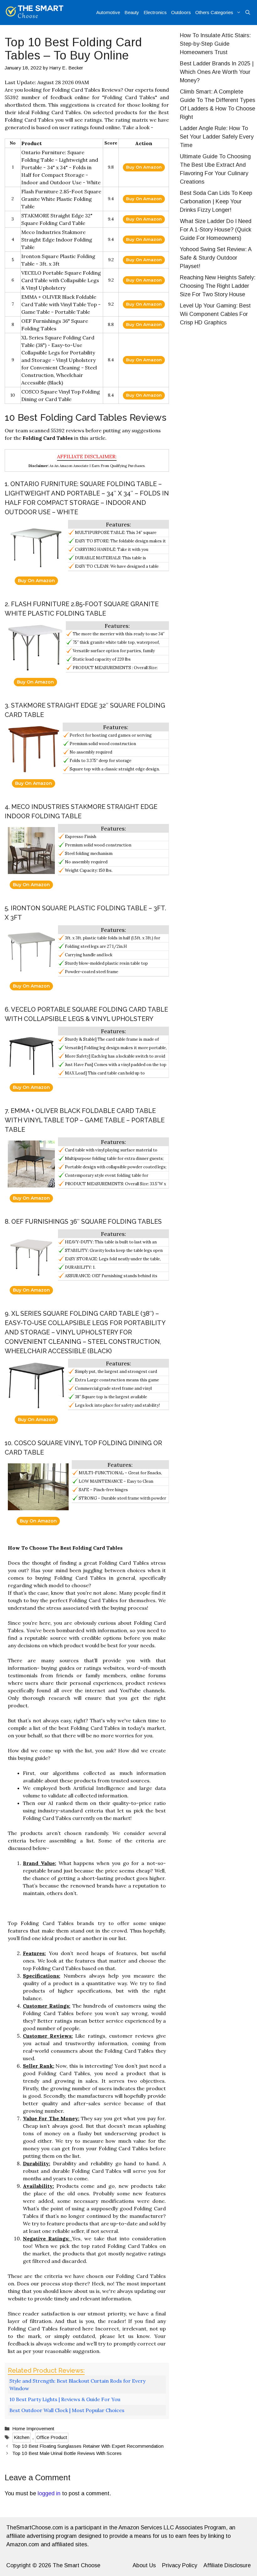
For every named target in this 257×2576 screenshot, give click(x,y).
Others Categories (214, 12)
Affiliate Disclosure (227, 2565)
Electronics (155, 12)
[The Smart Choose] (35, 13)
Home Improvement (33, 2429)
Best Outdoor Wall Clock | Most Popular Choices (67, 2410)
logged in (49, 2493)
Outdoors (181, 12)
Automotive (108, 12)
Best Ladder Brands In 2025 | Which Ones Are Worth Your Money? (217, 72)
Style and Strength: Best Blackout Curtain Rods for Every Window (77, 2385)
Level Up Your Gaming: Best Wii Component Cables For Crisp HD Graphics (215, 314)
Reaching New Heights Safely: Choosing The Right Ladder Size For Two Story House (218, 286)
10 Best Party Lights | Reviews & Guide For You (65, 2399)
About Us (144, 2565)
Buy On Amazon (144, 167)
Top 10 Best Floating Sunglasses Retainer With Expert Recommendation (88, 2446)
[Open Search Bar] (248, 13)
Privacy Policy (180, 2565)
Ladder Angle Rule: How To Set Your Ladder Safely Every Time (217, 137)
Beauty (132, 12)
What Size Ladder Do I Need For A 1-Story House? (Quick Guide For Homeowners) (216, 230)
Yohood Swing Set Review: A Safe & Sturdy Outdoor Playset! (216, 258)
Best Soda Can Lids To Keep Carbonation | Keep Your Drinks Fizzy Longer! (216, 201)
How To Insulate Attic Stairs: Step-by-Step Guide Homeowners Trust (215, 44)
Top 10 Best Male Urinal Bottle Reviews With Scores (67, 2453)
